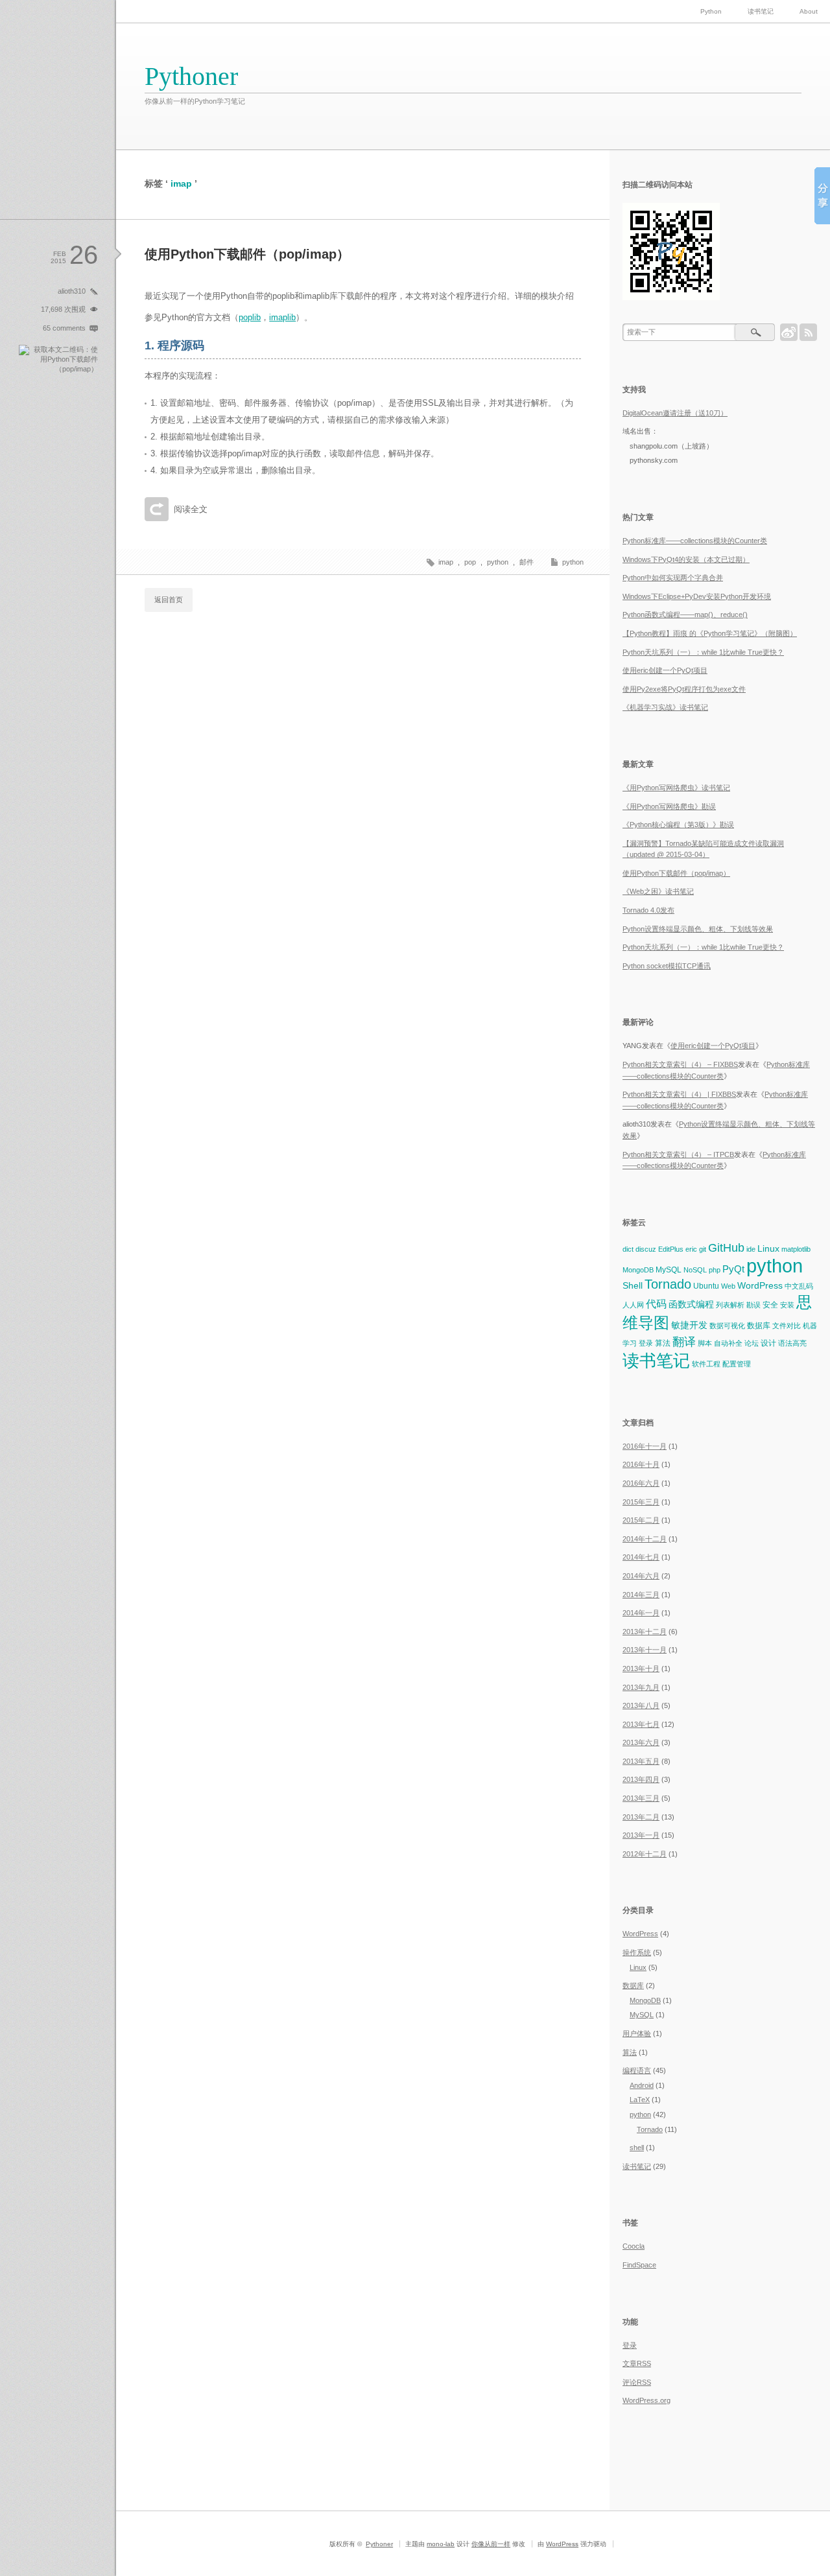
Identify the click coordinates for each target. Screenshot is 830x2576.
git (703, 1249)
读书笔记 (761, 11)
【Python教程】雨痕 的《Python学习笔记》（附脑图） (710, 633)
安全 (770, 1305)
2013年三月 (641, 1798)
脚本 (705, 1343)
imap (446, 562)
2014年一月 (641, 1613)
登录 (646, 1343)
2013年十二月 (645, 1632)
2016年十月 (641, 1464)
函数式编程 (691, 1304)
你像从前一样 (491, 2544)
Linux (768, 1248)
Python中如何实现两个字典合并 (673, 578)
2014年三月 (641, 1595)
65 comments (64, 328)
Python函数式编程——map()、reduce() (685, 615)
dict (628, 1249)
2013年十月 (641, 1669)
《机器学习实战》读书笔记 (665, 707)
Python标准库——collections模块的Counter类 (695, 541)
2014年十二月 (645, 1539)
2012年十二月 (645, 1854)
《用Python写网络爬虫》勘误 (669, 806)
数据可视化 (727, 1326)
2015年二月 (641, 1520)
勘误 (753, 1305)
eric (691, 1249)
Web (728, 1286)
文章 (637, 2363)
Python (711, 11)
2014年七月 (641, 1557)
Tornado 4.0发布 (648, 910)
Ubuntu (706, 1286)
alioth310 (72, 291)
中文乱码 (799, 1286)
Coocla (634, 2246)
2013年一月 (641, 1835)
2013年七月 (641, 1724)
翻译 (684, 1341)
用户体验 (637, 2033)
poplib (250, 317)
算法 (663, 1343)
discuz (646, 1249)
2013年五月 (641, 1761)
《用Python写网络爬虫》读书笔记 (676, 788)
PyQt (733, 1269)
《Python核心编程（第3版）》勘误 (678, 825)
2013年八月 (641, 1705)
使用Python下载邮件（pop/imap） (247, 254)
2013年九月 (641, 1687)
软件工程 (706, 1364)
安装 (787, 1305)
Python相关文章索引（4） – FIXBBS (680, 1064)
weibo (789, 332)
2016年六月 (641, 1483)
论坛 (752, 1343)
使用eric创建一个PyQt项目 (665, 670)
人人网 (633, 1305)
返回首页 (169, 600)
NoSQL (695, 1270)
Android (642, 2085)
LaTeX (640, 2100)
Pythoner (191, 76)
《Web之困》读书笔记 (658, 891)
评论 (637, 2382)
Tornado (668, 1284)
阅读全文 (191, 509)
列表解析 (730, 1305)
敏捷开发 (689, 1325)
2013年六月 (641, 1742)
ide (751, 1249)
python (573, 562)
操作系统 (637, 1952)
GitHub (726, 1247)
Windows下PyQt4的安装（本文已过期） (686, 559)
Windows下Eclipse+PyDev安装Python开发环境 (697, 596)
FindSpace (639, 2265)
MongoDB (638, 1270)
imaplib (282, 317)
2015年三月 (641, 1502)
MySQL (669, 1270)
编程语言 (637, 2070)
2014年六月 (641, 1576)
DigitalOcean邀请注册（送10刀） (675, 413)
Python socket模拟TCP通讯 (667, 966)
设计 (768, 1343)
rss (808, 332)
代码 (656, 1304)
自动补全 (728, 1343)
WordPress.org (646, 2400)
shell (637, 2148)
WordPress (760, 1285)
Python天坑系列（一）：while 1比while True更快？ (703, 652)
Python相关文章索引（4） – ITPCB (678, 1154)
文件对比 (787, 1326)
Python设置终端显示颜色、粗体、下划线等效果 (698, 929)
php (715, 1270)
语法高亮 (792, 1343)
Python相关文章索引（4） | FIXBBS (679, 1094)
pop (470, 562)
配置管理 (737, 1364)
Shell (633, 1285)
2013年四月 (641, 1779)
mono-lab (441, 2544)
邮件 (527, 562)
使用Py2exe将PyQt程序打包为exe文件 (684, 689)
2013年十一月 (645, 1650)
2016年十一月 (645, 1446)
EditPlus (671, 1249)
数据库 (759, 1326)
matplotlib (796, 1249)
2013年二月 (641, 1817)
